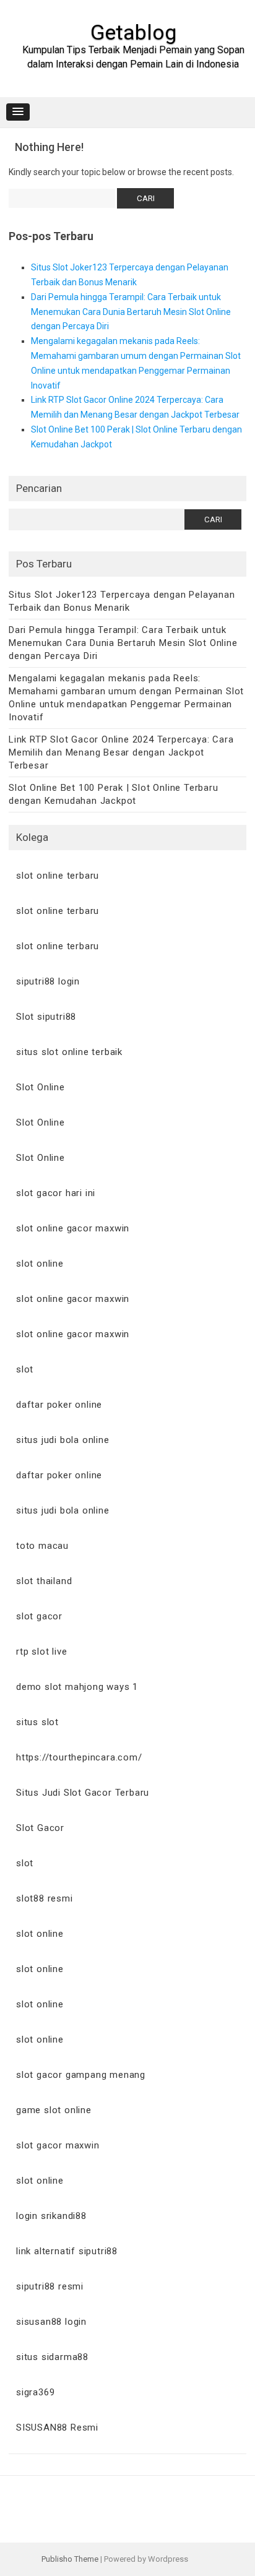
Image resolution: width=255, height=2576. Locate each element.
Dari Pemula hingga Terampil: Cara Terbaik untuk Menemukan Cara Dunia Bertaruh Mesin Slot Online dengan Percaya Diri (131, 312)
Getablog (133, 32)
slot (25, 1369)
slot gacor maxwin (58, 2145)
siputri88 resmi (50, 2286)
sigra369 (35, 2392)
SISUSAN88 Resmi (57, 2427)
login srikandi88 (51, 2216)
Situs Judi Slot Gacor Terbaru (83, 1793)
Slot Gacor (40, 1828)
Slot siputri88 (46, 1017)
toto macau (42, 1546)
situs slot (37, 1722)
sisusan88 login (51, 2322)
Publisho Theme (70, 2559)
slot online (40, 1264)
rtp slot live (41, 1652)
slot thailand (44, 1581)
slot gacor (39, 1616)
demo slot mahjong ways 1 (77, 1687)
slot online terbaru (58, 876)
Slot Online (41, 1087)
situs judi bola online (63, 1440)
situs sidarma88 (52, 2357)
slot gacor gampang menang (81, 2075)
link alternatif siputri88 (67, 2251)
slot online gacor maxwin (73, 1228)
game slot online (54, 2110)
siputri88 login (48, 981)
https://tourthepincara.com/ (79, 1757)
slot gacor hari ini (56, 1193)
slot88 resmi (45, 1898)
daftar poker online (59, 1405)
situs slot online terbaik (69, 1052)
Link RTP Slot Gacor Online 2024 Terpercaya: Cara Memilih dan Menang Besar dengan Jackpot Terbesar (121, 752)
